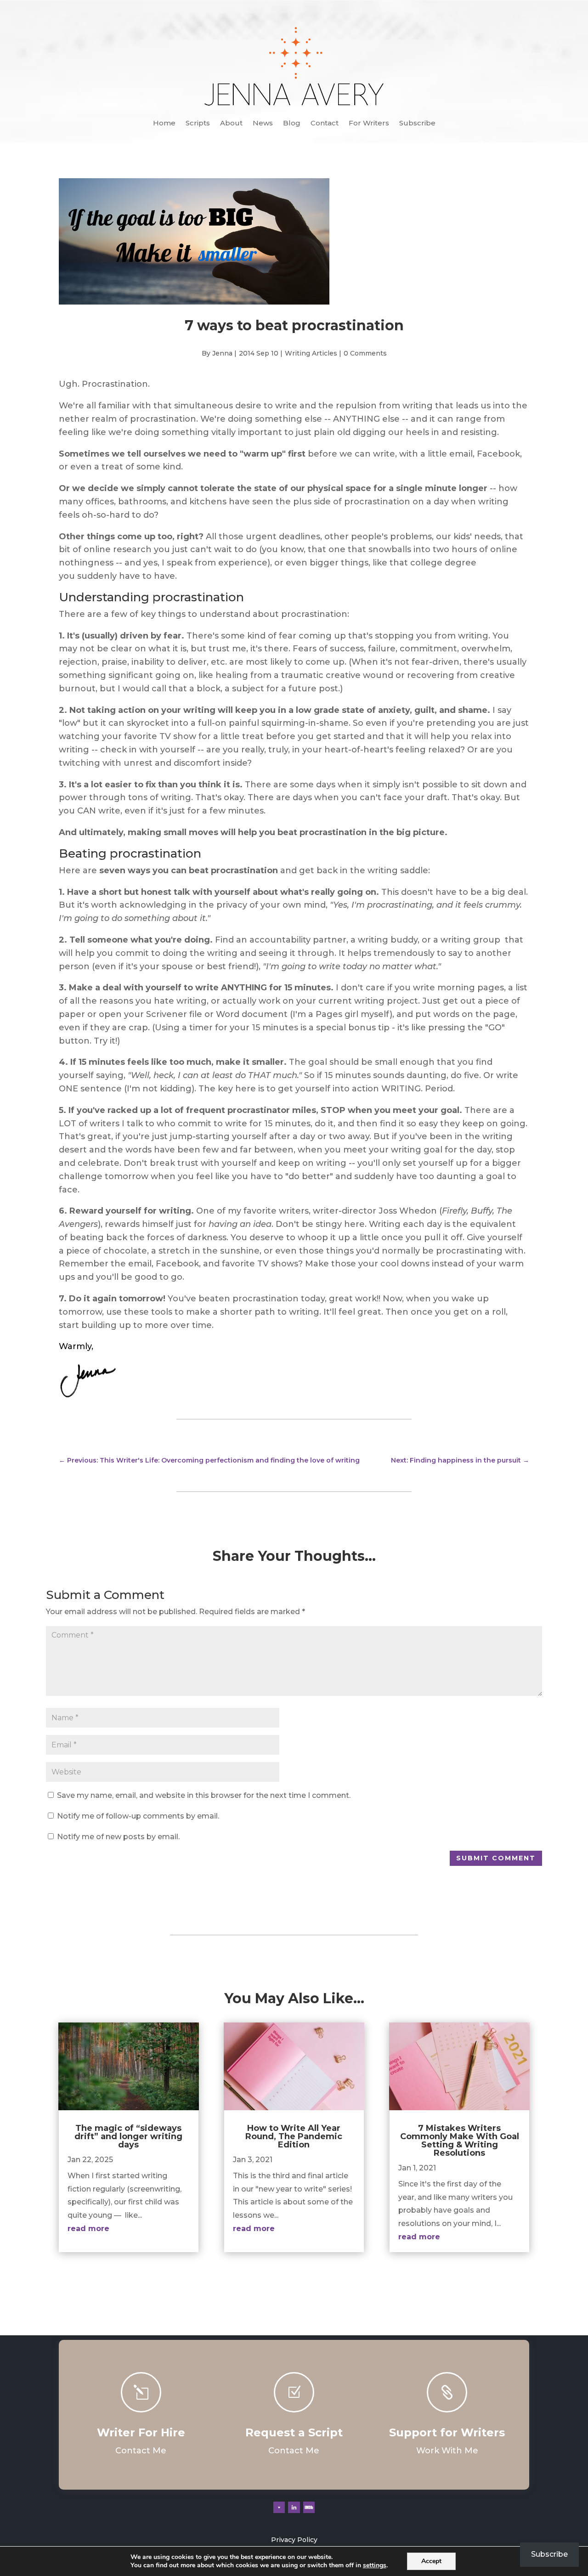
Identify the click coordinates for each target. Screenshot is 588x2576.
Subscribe (417, 124)
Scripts (198, 124)
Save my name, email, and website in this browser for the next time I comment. (204, 1795)
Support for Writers (447, 2432)
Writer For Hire (141, 2432)
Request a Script (294, 2432)
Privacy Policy (294, 2540)
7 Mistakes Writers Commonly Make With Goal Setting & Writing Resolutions (460, 2141)
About (231, 124)
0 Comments (365, 353)
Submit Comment (496, 1858)
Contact (325, 124)
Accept (431, 2561)
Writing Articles (311, 353)
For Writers (369, 124)
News (263, 124)
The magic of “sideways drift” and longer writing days (128, 2136)
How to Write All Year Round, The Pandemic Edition (294, 2136)
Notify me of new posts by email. (118, 1837)
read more (88, 2229)
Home (164, 124)
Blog (292, 124)
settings (375, 2565)
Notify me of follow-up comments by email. (138, 1816)
